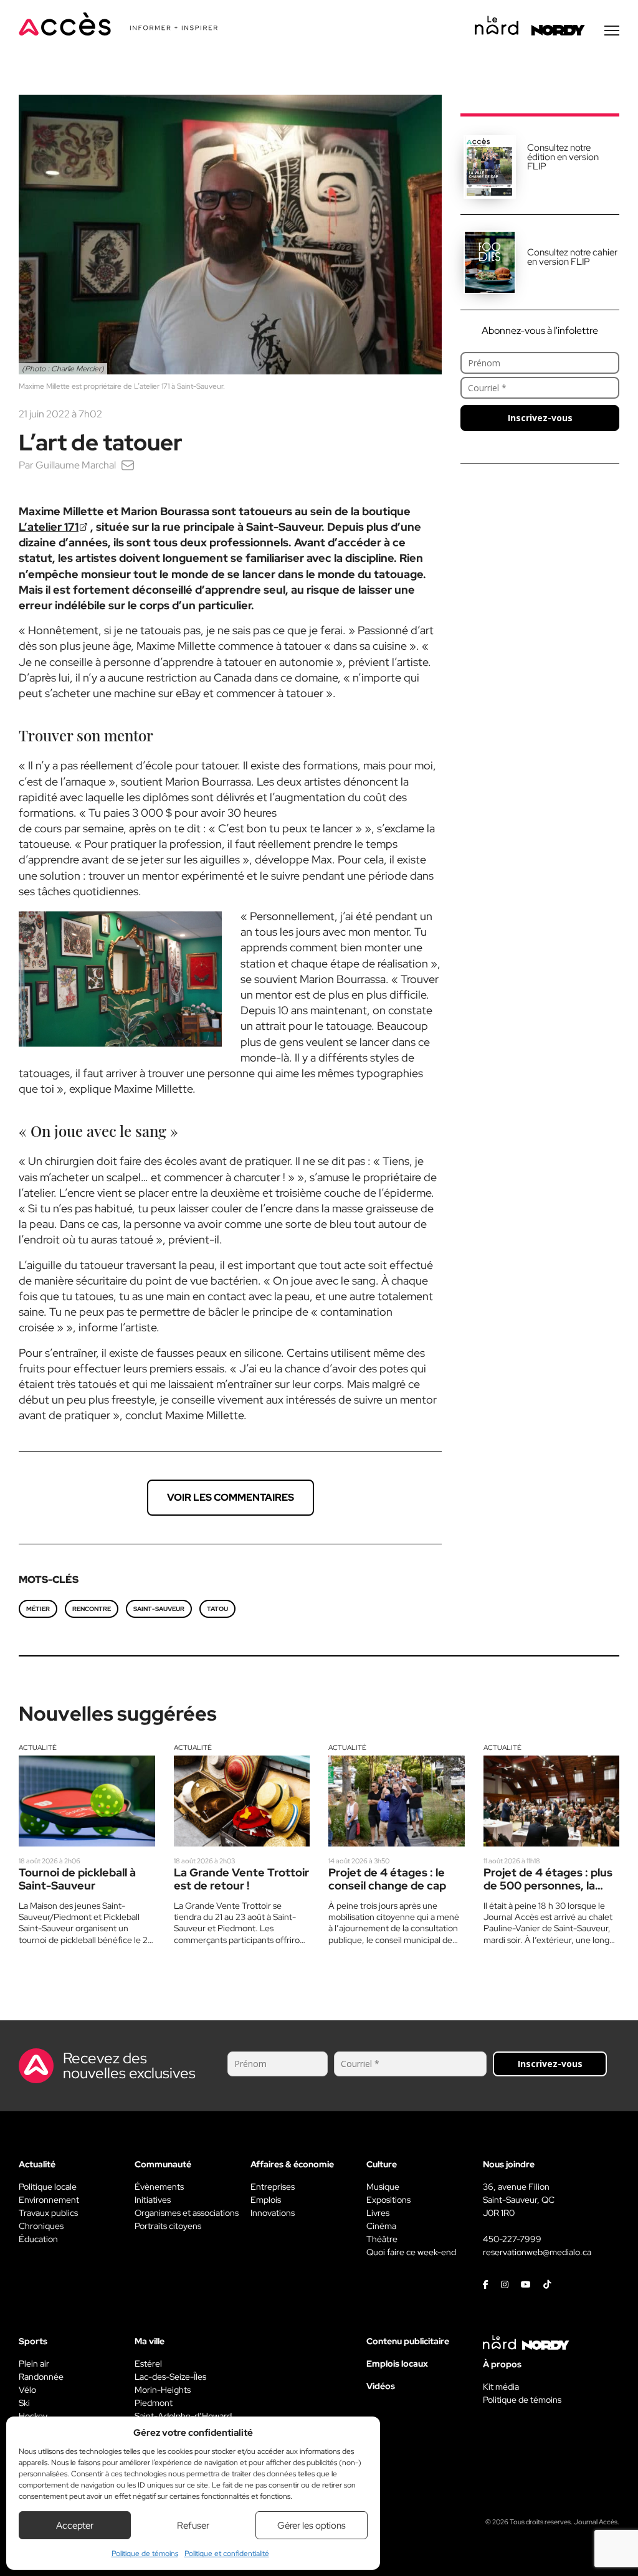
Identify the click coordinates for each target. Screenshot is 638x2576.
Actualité (38, 1747)
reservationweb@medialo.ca (537, 2252)
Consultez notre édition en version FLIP (563, 157)
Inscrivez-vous (540, 418)
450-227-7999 (512, 2239)
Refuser (193, 2526)
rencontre (92, 1609)
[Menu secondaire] (612, 31)
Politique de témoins (145, 2554)
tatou (217, 1609)
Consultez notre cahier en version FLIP (572, 257)
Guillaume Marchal (76, 465)
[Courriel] (128, 465)
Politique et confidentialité (227, 2554)
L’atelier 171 (49, 527)
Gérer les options (312, 2526)
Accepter (75, 2526)
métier (38, 1609)
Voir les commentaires (231, 1497)
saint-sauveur (159, 1609)
